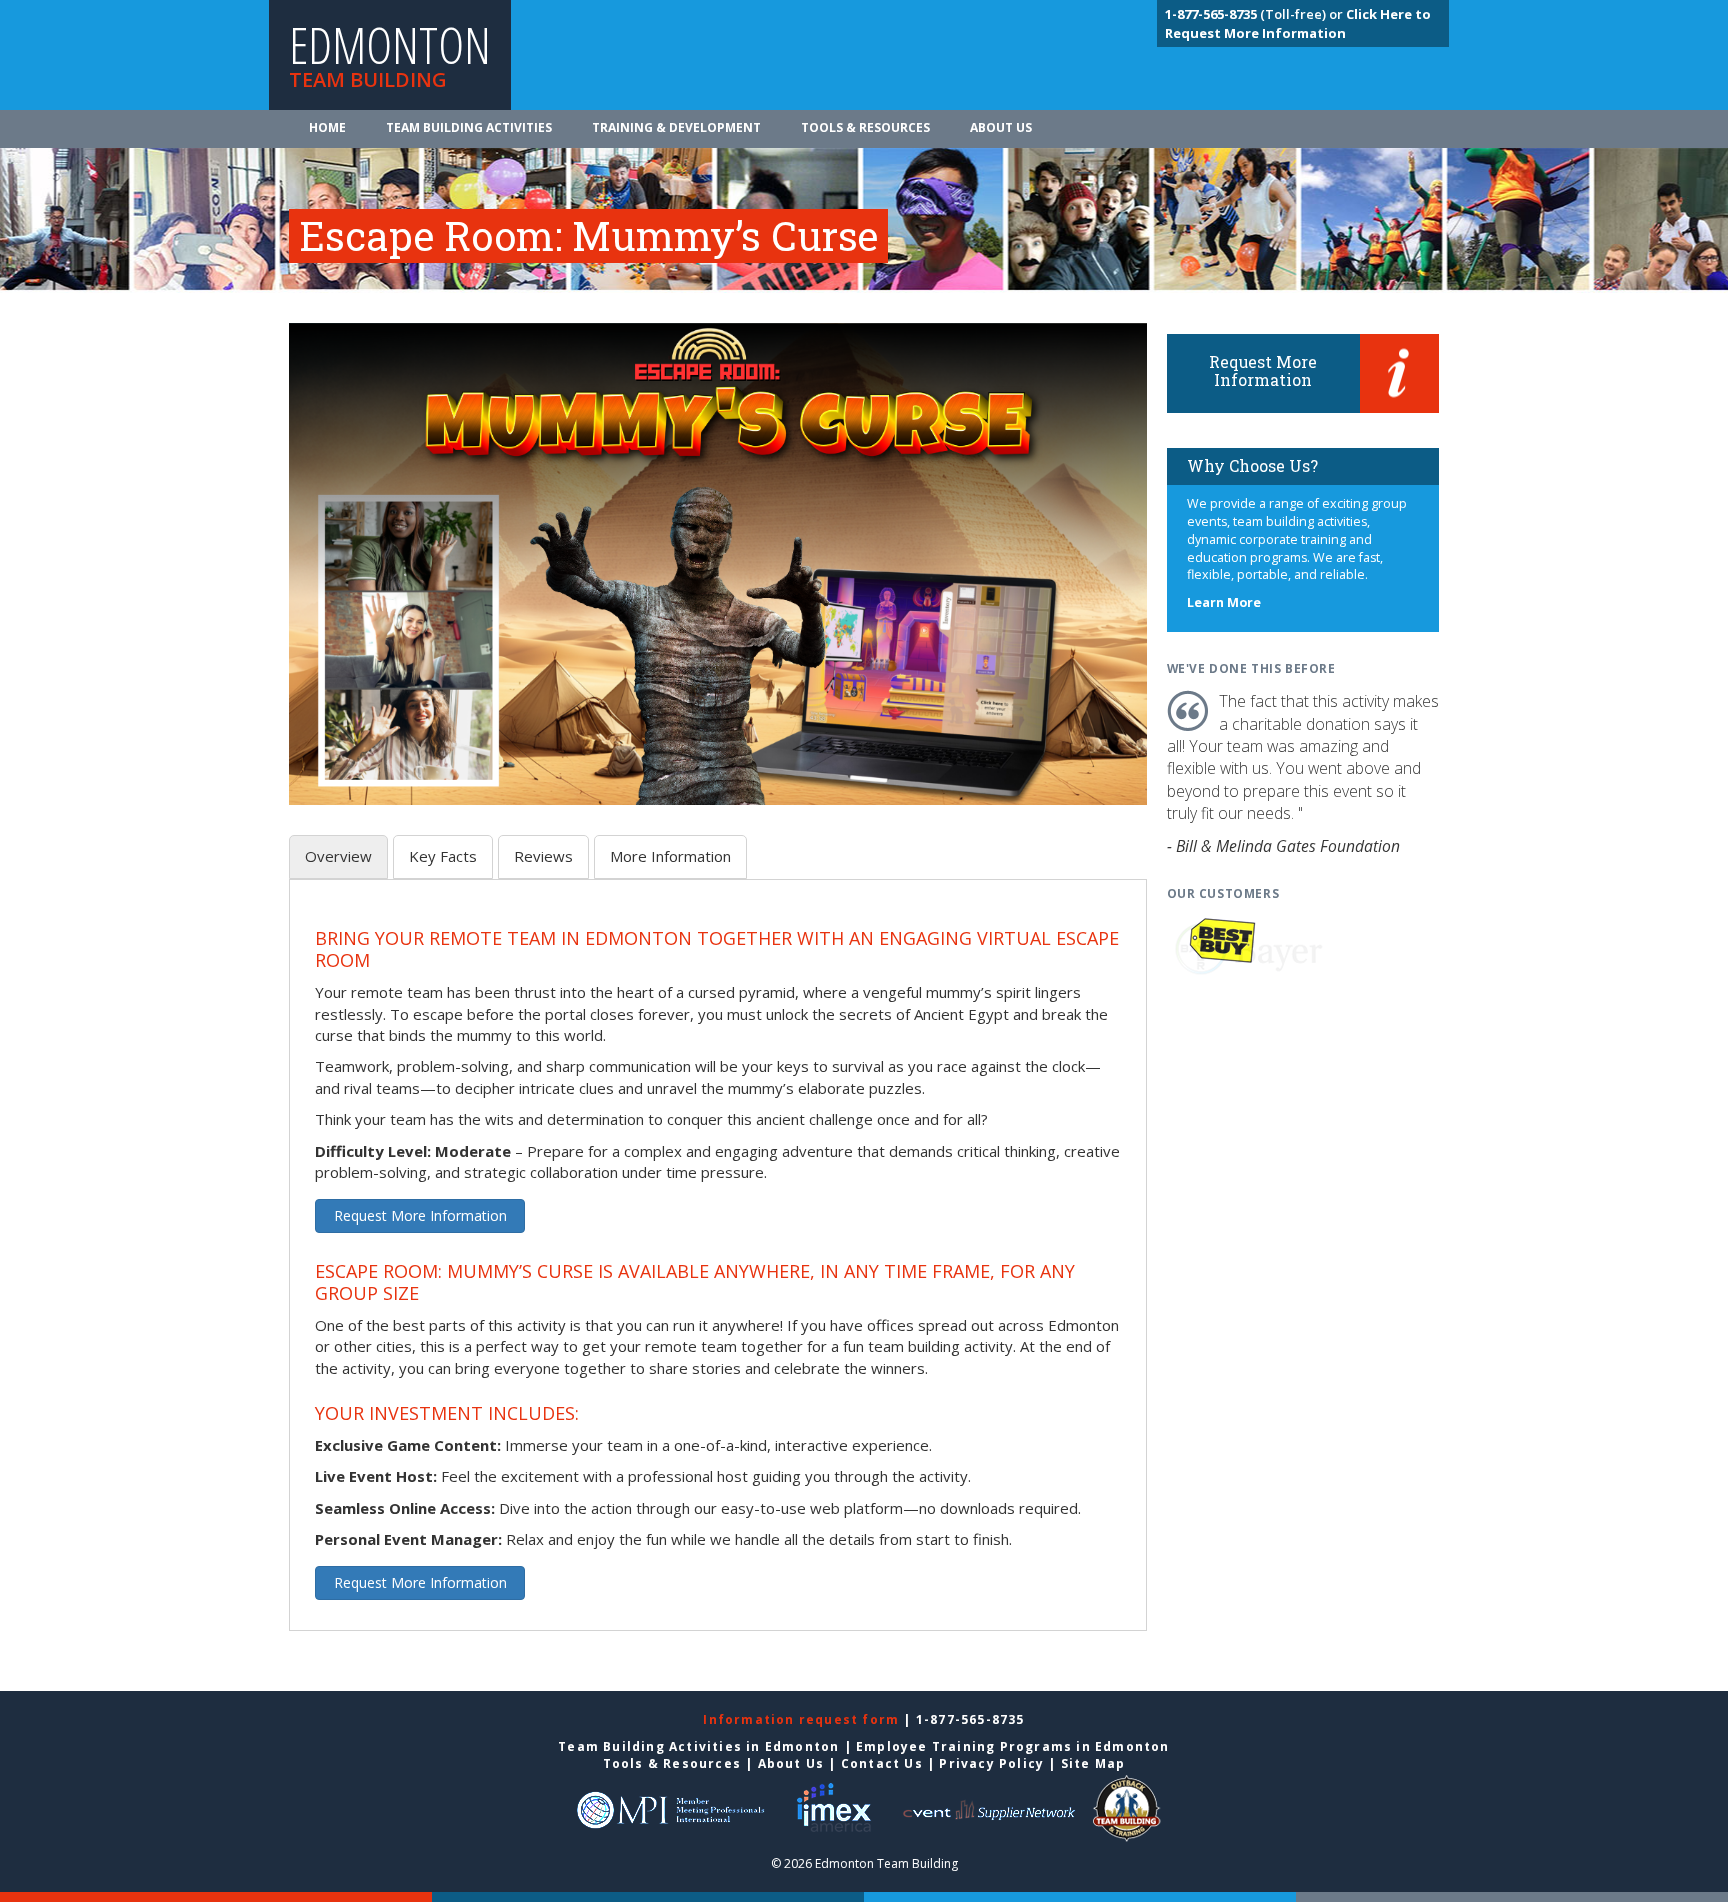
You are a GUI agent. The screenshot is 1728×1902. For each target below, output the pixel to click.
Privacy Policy (991, 1763)
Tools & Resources (865, 127)
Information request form (803, 1719)
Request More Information (420, 1215)
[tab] (338, 856)
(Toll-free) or (1255, 14)
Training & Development (676, 127)
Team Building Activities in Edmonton (698, 1746)
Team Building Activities (469, 127)
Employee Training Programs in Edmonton (1013, 1746)
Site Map (1093, 1763)
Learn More (1224, 602)
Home (327, 127)
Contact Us (882, 1763)
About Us (1001, 127)
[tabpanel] (718, 1266)
